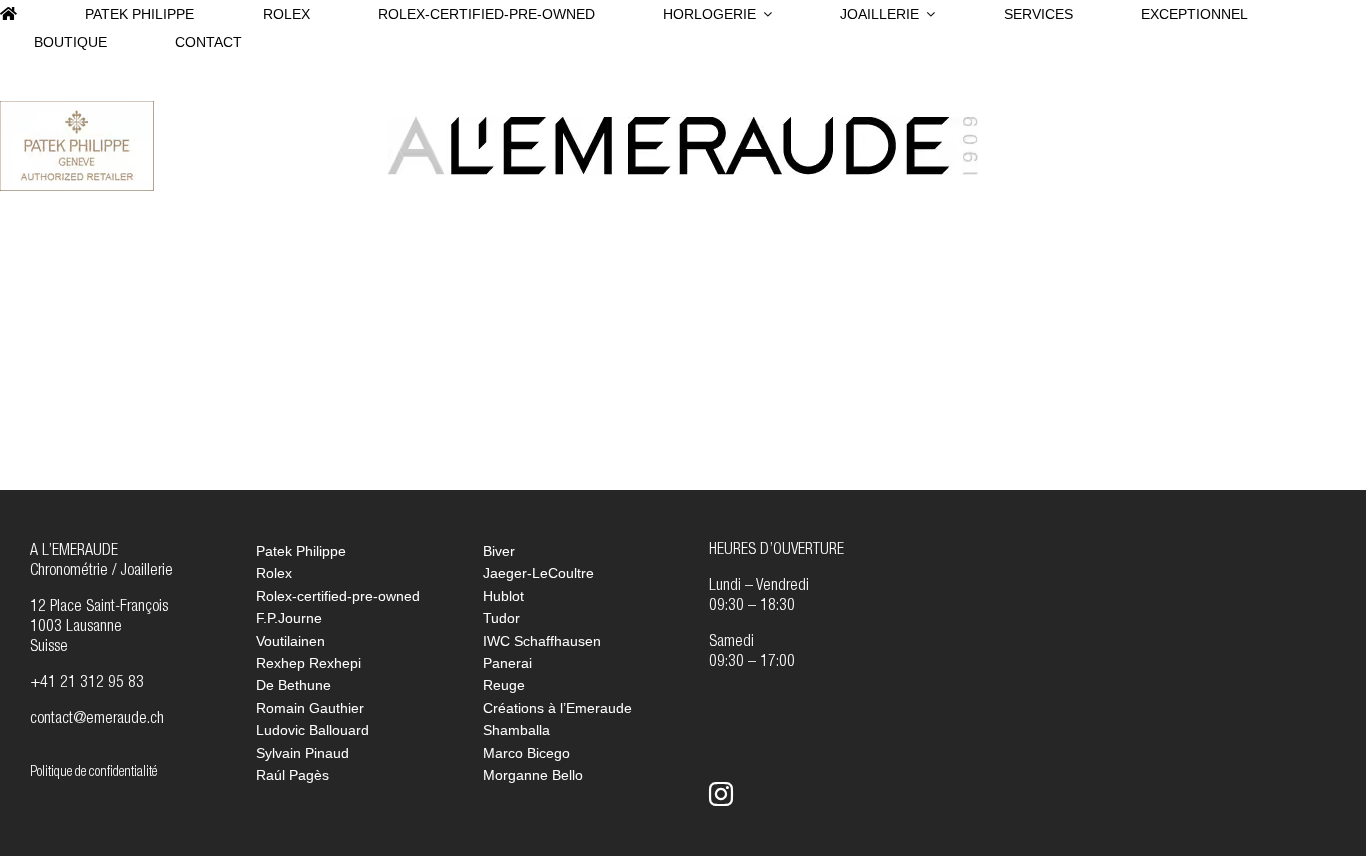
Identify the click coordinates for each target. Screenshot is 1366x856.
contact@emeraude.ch (97, 720)
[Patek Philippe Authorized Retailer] (77, 109)
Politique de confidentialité (93, 773)
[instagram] (721, 794)
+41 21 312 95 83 (87, 684)
